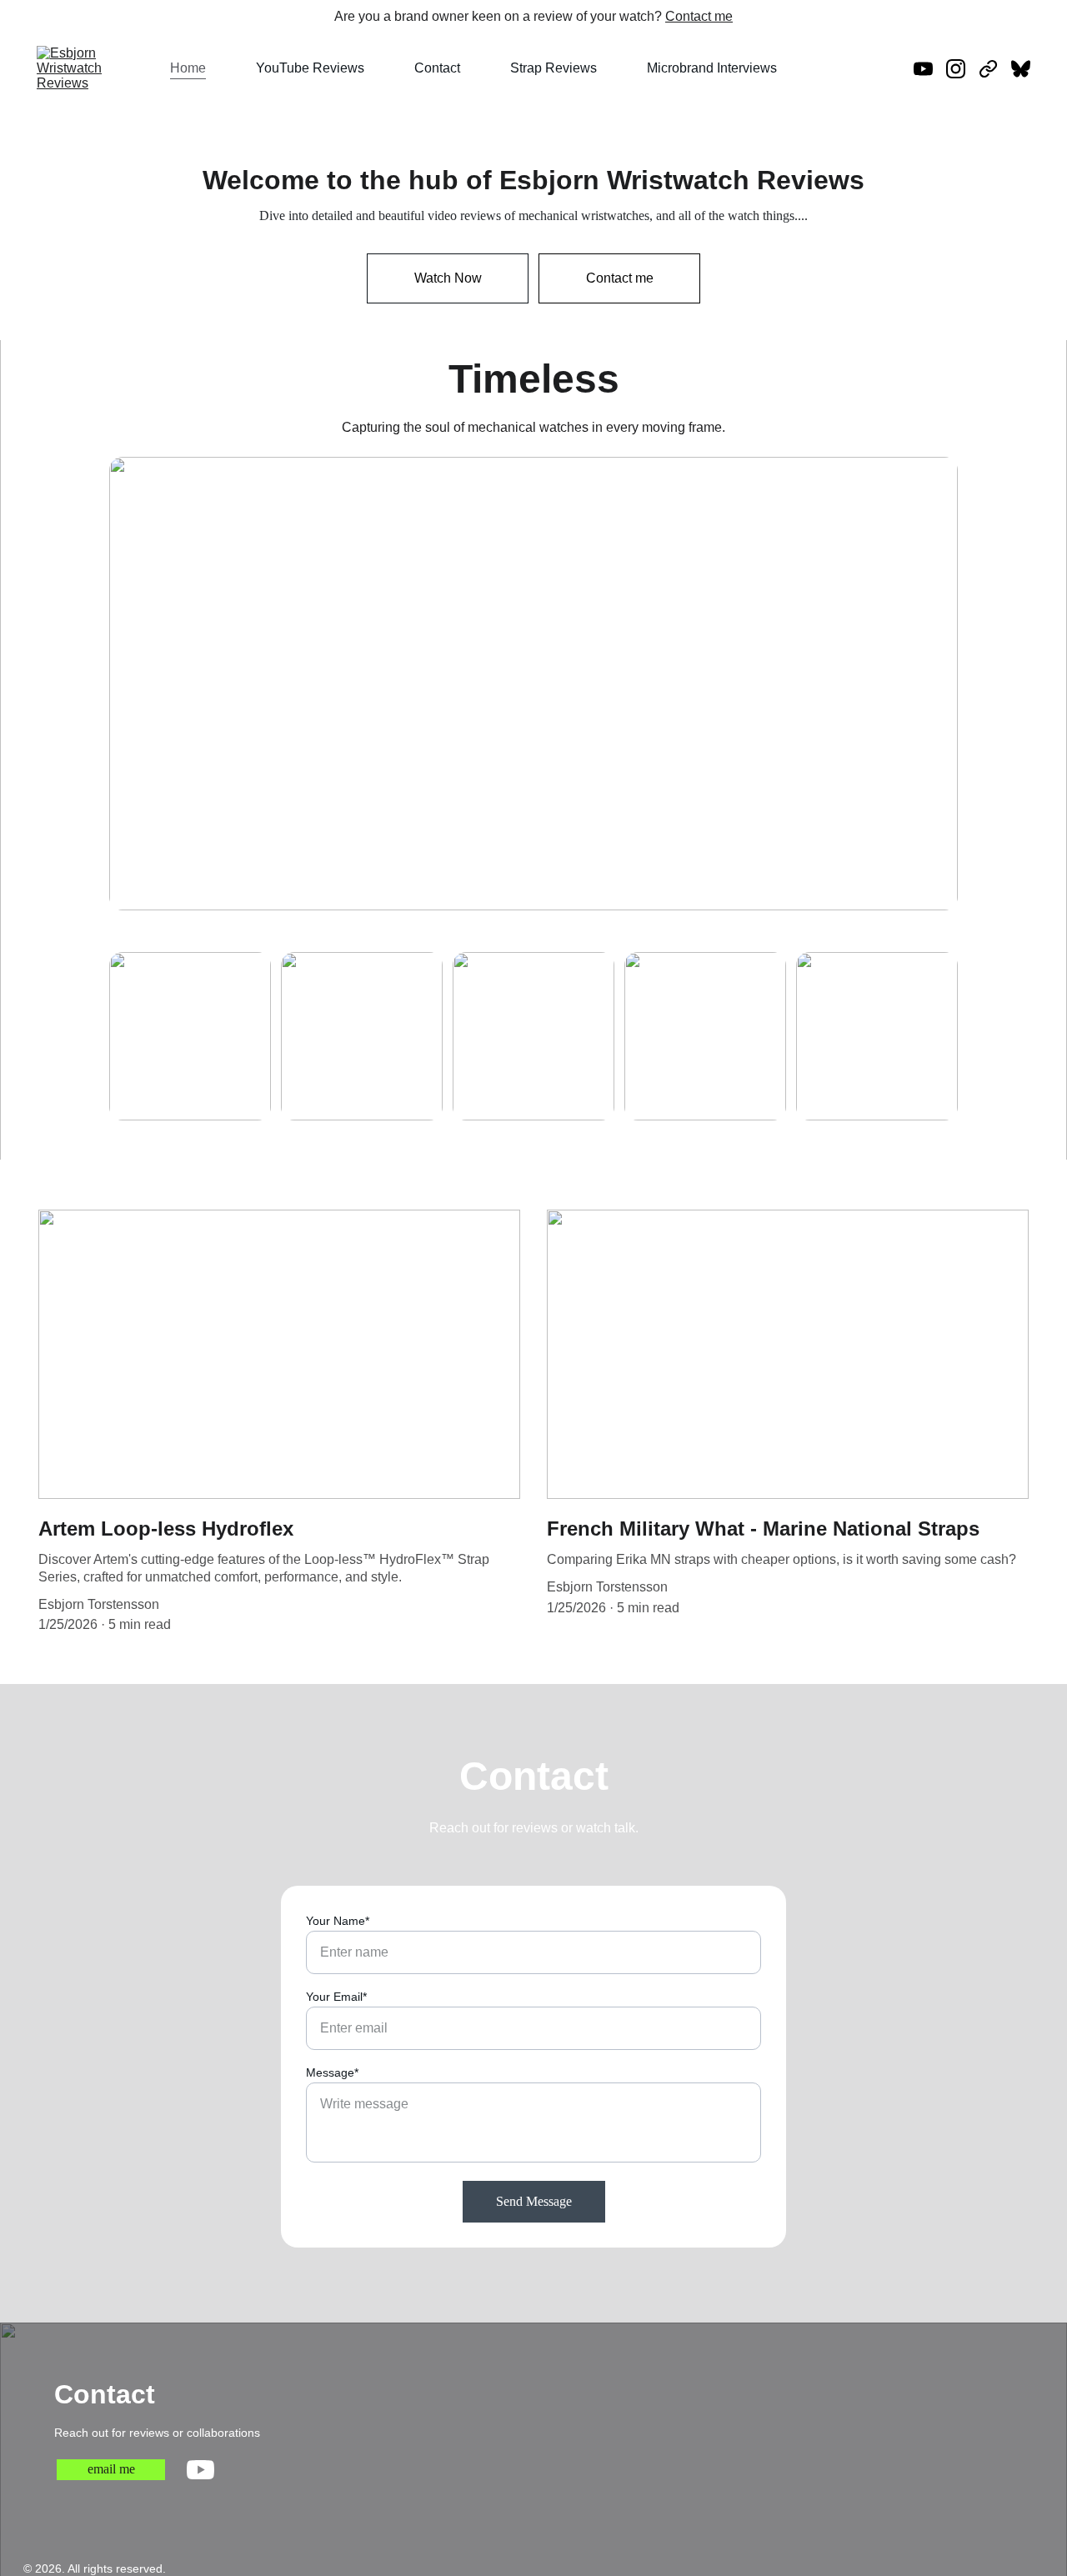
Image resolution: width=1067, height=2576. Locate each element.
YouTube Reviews (310, 68)
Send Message (534, 2201)
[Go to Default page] (995, 69)
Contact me (699, 16)
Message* (332, 2072)
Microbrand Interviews (712, 68)
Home (188, 68)
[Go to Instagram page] (962, 69)
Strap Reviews (554, 68)
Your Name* (338, 1921)
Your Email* (336, 1997)
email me (111, 2469)
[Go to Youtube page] (930, 69)
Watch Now (448, 278)
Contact (437, 68)
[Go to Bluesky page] (1021, 69)
